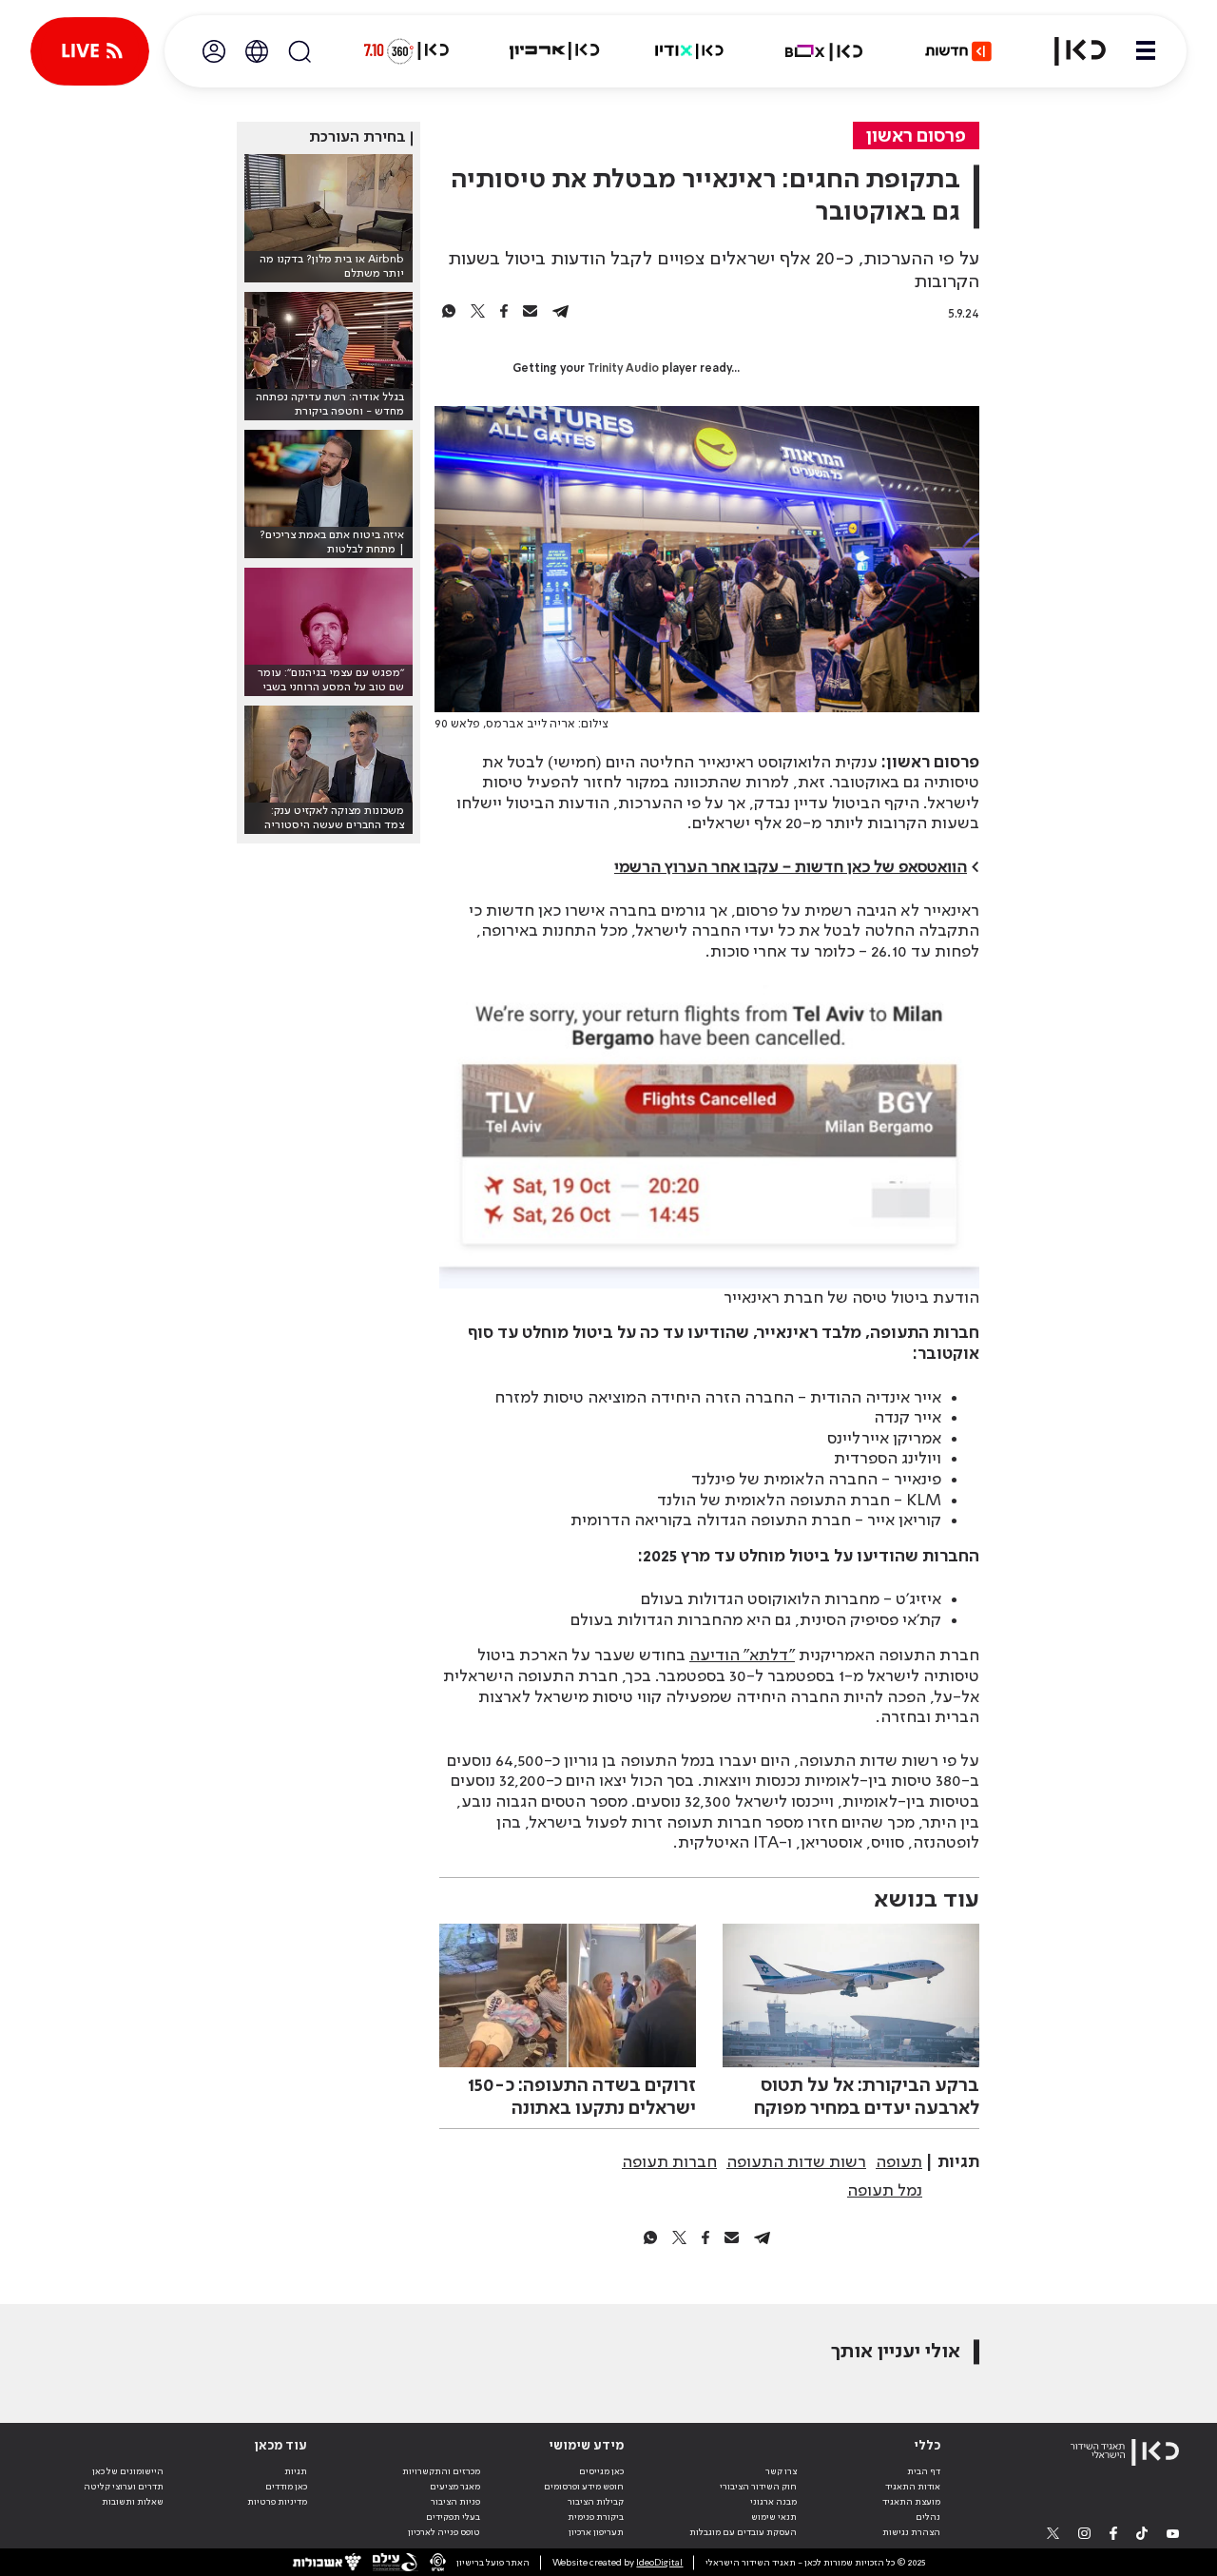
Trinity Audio (623, 369)
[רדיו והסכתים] (689, 51)
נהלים (928, 2517)
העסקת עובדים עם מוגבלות (743, 2532)
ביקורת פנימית (596, 2517)
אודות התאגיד (913, 2487)
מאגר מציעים (455, 2487)
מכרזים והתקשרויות (441, 2471)
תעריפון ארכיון (596, 2532)
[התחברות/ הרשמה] (214, 51)
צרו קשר (781, 2471)
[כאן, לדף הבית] (1069, 51)
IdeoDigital (659, 2563)
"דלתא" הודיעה (742, 1656)
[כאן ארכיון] (554, 51)
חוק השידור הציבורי (758, 2487)
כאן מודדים (286, 2487)
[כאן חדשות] (958, 51)
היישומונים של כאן (128, 2471)
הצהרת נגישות (911, 2532)
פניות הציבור (455, 2502)
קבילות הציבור (596, 2502)
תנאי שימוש (774, 2517)
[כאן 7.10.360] (406, 51)
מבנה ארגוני (773, 2502)
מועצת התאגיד (911, 2502)
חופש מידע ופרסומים (584, 2487)
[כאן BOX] (824, 51)
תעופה (899, 2162)
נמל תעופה (885, 2191)
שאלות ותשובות (133, 2502)
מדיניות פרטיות (277, 2502)
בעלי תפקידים (453, 2517)
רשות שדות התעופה (796, 2162)
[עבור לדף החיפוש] (299, 51)
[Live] (90, 51)
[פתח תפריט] (1146, 51)
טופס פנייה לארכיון (444, 2532)
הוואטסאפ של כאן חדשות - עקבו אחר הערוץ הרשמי (791, 867)
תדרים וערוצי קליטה (124, 2487)
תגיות (296, 2471)
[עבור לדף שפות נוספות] (257, 51)
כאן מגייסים (601, 2471)
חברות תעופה (669, 2162)
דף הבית (924, 2471)
